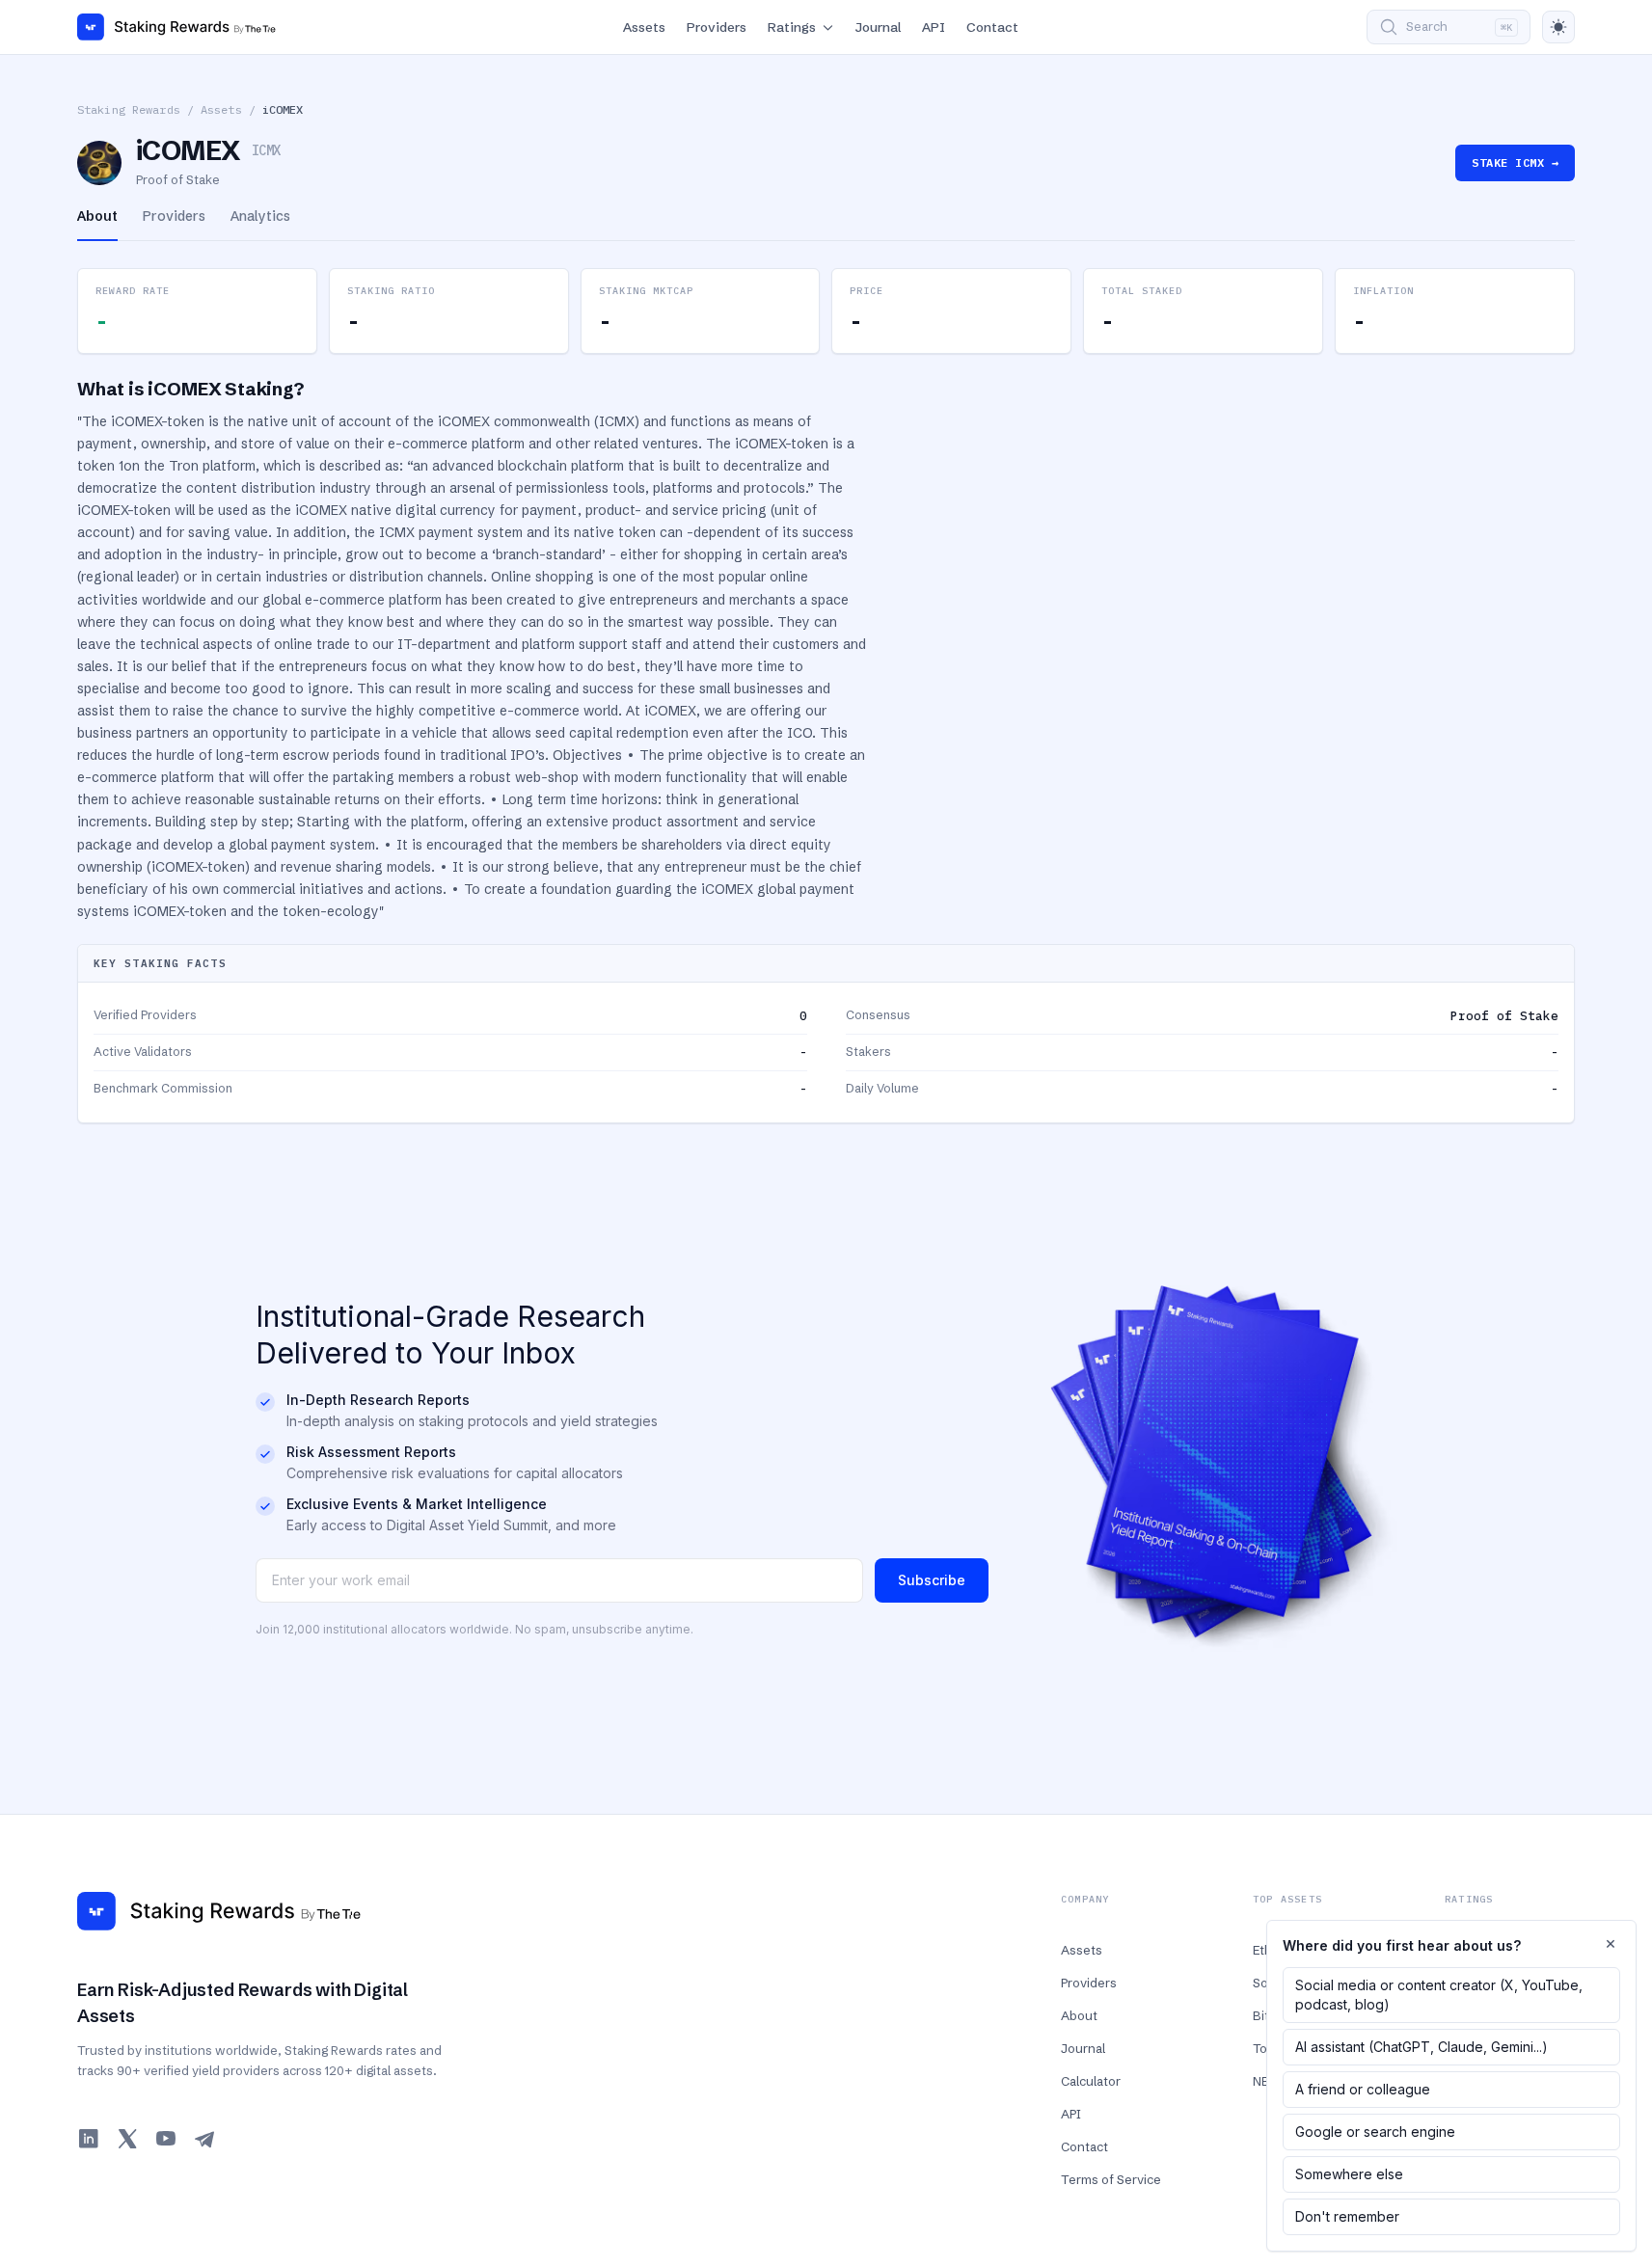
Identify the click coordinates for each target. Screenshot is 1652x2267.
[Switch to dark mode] (1558, 27)
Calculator (1091, 2081)
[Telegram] (204, 2139)
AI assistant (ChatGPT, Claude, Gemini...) (1422, 2047)
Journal (878, 27)
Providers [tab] (174, 216)
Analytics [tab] (260, 216)
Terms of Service (1111, 2179)
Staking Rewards (129, 109)
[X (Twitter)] (127, 2139)
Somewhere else (1349, 2174)
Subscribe (932, 1580)
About (1079, 2015)
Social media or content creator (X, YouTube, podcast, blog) (1439, 1995)
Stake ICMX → (1515, 162)
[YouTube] (166, 2139)
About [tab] (97, 216)
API (934, 27)
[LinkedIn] (89, 2139)
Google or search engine (1375, 2132)
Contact (992, 27)
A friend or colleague (1363, 2089)
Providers (717, 27)
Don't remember (1347, 2216)
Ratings (792, 27)
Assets (644, 27)
